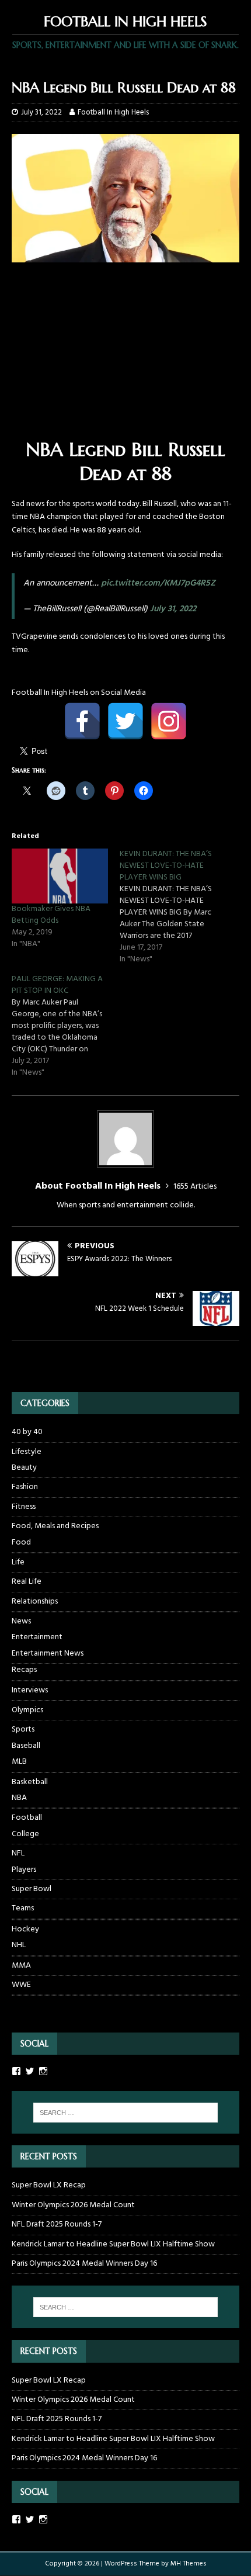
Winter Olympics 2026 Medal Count (73, 2205)
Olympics (27, 1710)
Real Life (27, 1582)
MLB (19, 1762)
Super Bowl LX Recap (49, 2185)
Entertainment (37, 1637)
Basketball (30, 1782)
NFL (18, 1853)
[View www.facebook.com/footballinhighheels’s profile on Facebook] (16, 2519)
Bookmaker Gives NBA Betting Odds (51, 915)
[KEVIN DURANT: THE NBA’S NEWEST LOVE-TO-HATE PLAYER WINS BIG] (174, 907)
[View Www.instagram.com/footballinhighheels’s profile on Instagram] (43, 2071)
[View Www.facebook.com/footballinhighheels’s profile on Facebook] (16, 2071)
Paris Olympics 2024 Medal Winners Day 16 (84, 2264)
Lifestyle (27, 1452)
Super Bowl (32, 1889)
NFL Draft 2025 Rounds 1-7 (57, 2224)
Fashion (25, 1487)
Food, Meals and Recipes (55, 1526)
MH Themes (189, 2564)
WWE (21, 1985)
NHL (19, 1945)
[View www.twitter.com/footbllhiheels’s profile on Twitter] (30, 2519)
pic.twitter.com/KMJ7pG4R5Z (158, 583)
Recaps (24, 1670)
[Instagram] (169, 721)
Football (27, 1818)
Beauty (24, 1468)
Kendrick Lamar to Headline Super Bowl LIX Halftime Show (113, 2244)
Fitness (24, 1507)
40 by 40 (27, 1432)
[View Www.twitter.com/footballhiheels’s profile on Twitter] (30, 2071)
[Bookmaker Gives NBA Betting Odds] (60, 876)
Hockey (25, 1929)
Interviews (30, 1690)
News (21, 1621)
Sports (23, 1730)
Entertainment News (48, 1654)
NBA (19, 1798)
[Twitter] (125, 721)
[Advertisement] (125, 356)
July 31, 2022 (41, 112)
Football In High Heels (113, 112)
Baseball (26, 1746)
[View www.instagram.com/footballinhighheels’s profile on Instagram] (43, 2519)
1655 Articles (195, 1187)
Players (24, 1870)
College (25, 1834)
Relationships (35, 1602)
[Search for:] (126, 2113)
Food (21, 1543)
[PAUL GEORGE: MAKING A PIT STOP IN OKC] (66, 1026)
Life (18, 1562)
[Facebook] (82, 721)
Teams (23, 1908)
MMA (21, 1966)
